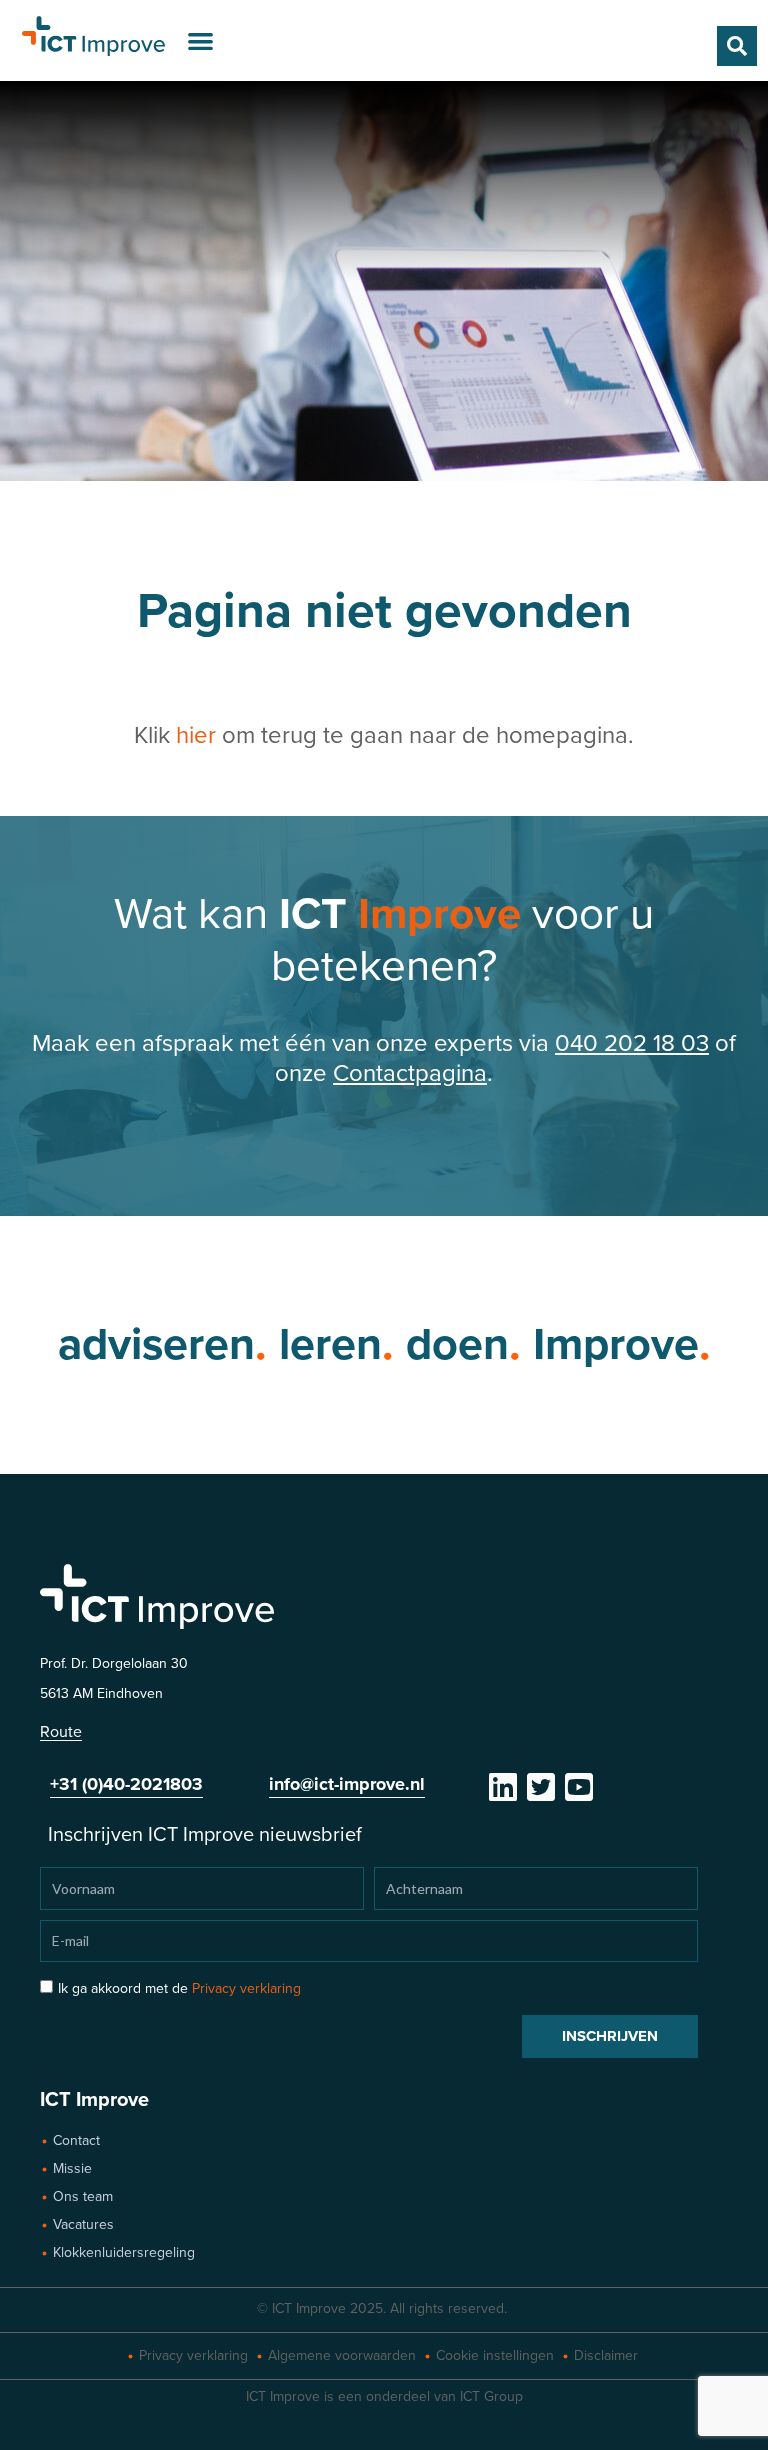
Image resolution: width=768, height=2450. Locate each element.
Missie (72, 2168)
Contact (76, 2140)
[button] (200, 40)
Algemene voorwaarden (342, 2355)
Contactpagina (410, 1073)
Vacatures (83, 2224)
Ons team (83, 2196)
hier (196, 735)
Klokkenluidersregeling (124, 2252)
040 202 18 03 (632, 1043)
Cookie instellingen (495, 2355)
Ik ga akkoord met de (179, 1988)
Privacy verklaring (246, 1988)
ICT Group (491, 2396)
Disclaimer (606, 2355)
